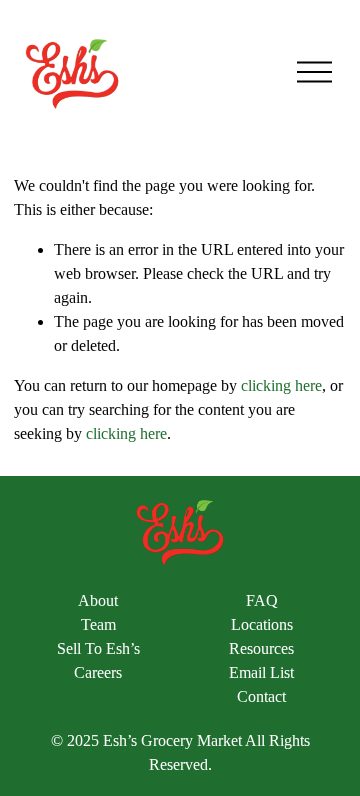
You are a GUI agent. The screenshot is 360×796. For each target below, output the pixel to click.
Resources (261, 648)
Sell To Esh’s (98, 648)
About (98, 600)
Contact (261, 696)
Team (98, 624)
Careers (98, 672)
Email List (261, 672)
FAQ (262, 600)
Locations (262, 624)
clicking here (281, 385)
